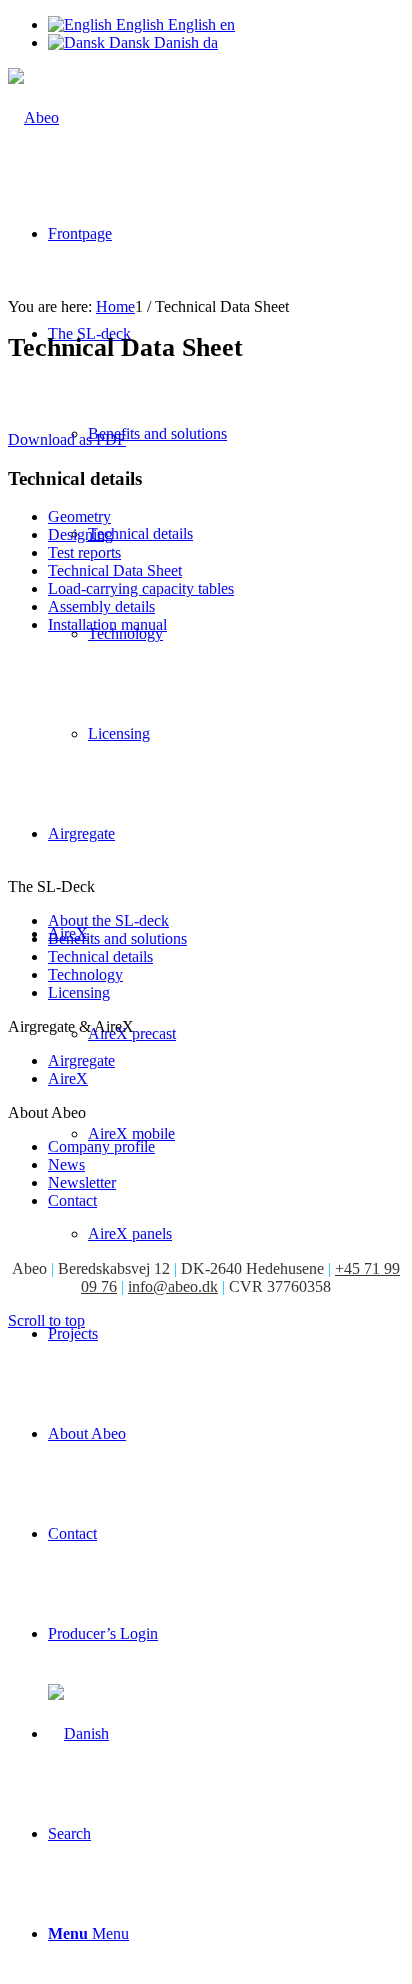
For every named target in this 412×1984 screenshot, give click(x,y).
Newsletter (82, 1182)
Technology (85, 974)
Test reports (84, 552)
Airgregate (81, 1060)
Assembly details (101, 606)
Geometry (79, 516)
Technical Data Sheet (115, 570)
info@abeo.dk (173, 1286)
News (66, 1164)
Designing (80, 534)
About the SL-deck (108, 920)
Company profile (101, 1146)
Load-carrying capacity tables (141, 588)
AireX (68, 1078)
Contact (72, 1200)
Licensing (79, 992)
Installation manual (107, 624)
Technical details (100, 956)
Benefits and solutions (117, 938)
